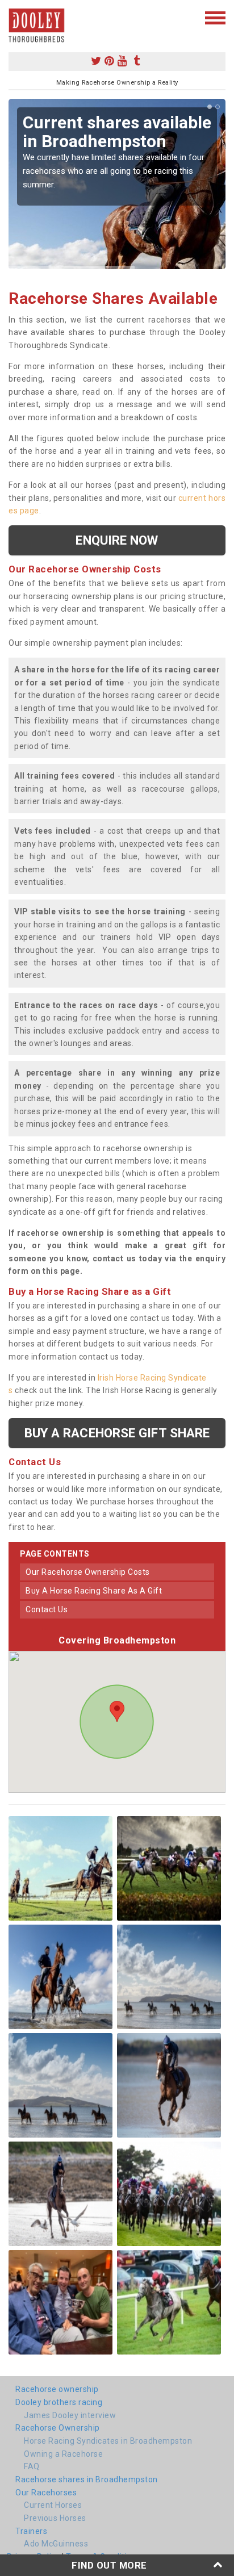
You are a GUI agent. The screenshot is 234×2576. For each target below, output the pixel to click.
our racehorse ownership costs (88, 1572)
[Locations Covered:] (14, 17)
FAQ (32, 2466)
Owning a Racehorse (63, 2454)
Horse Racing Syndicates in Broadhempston (108, 2441)
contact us (47, 1609)
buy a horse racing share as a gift (94, 1591)
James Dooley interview (70, 2415)
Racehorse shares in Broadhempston (87, 2479)
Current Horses (53, 2505)
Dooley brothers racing (59, 2402)
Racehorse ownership (57, 2389)
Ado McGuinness (56, 2544)
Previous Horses (55, 2518)
